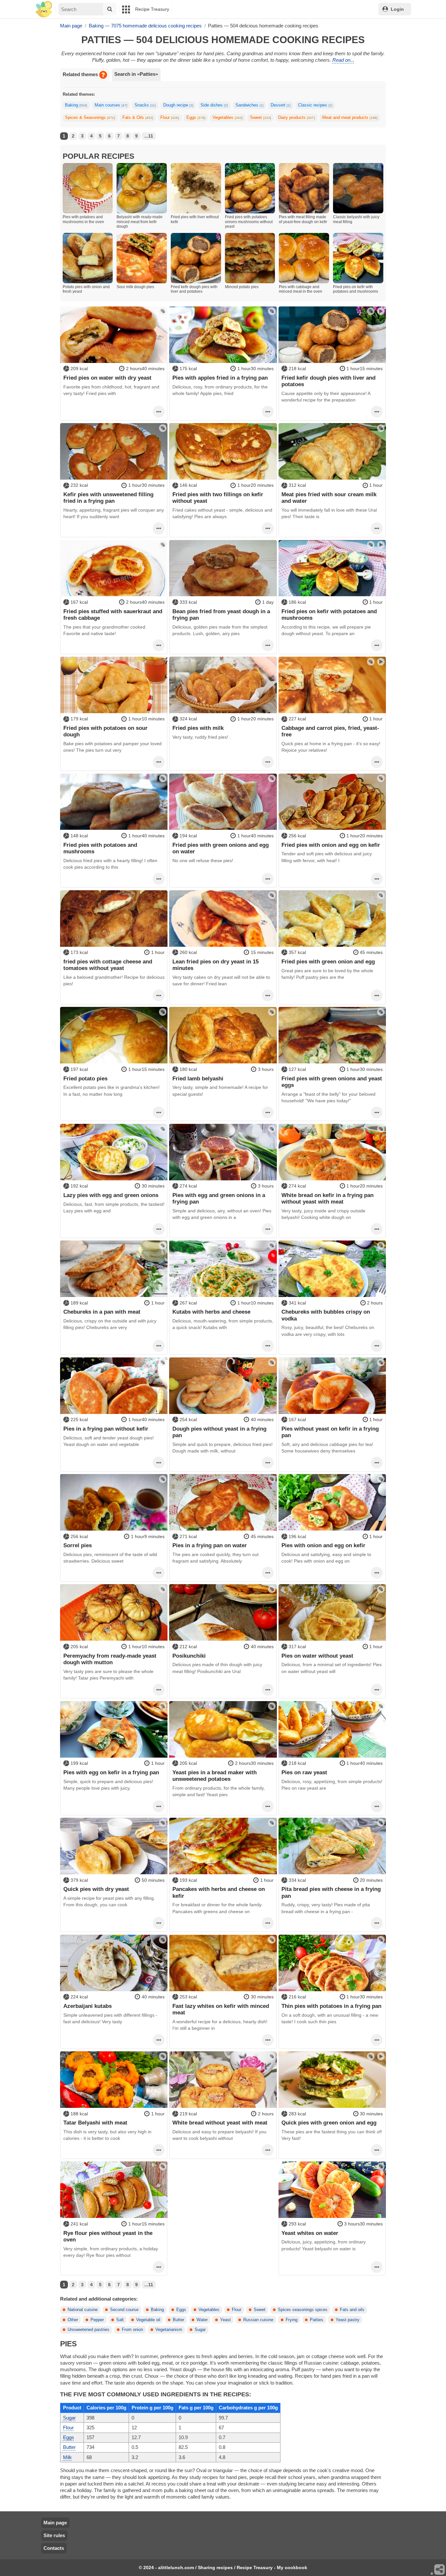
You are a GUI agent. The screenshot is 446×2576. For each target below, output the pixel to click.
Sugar (200, 2330)
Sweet (261, 118)
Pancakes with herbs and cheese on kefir (219, 1892)
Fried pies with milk (198, 728)
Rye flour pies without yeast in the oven (108, 2236)
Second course (124, 2310)
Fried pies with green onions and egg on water (221, 848)
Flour (170, 118)
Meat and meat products (350, 118)
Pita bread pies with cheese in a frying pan (331, 1892)
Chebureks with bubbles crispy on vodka (326, 1315)
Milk (67, 2457)
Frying (292, 2320)
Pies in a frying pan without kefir (106, 1429)
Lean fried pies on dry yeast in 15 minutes (215, 965)
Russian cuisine (258, 2320)
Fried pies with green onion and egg (328, 961)
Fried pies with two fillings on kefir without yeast (218, 498)
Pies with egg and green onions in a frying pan (219, 1198)
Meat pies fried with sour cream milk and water (329, 498)
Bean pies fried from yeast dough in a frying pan (221, 615)
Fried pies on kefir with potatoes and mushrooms (329, 615)
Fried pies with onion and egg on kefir (331, 845)
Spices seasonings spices (303, 2310)
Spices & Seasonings (90, 118)
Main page (55, 2523)
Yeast (225, 2320)
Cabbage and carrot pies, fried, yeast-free (330, 731)
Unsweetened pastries (88, 2330)
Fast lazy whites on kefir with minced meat (221, 2009)
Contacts (54, 2548)
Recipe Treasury (152, 9)
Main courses (111, 105)
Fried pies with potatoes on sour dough (105, 731)
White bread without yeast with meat (220, 2123)
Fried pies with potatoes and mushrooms (100, 848)
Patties (317, 2320)
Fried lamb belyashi (198, 1078)
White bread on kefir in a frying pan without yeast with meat (327, 1198)
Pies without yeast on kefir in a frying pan (330, 1432)
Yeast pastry (348, 2320)
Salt (120, 2320)
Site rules (54, 2535)
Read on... (343, 60)
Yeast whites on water (310, 2233)
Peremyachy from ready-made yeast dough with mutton (110, 1659)
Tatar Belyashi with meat (95, 2123)
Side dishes (214, 105)
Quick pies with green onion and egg (329, 2123)
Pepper (97, 2320)
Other (73, 2320)
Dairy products (296, 118)
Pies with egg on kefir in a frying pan (111, 1772)
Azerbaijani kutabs (88, 2006)
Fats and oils (352, 2310)
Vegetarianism (169, 2330)
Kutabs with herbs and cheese (211, 1312)
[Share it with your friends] (440, 2570)
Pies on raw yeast (304, 1772)
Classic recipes (315, 105)
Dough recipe (178, 105)
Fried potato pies (85, 1078)
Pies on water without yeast (317, 1656)
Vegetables (228, 118)
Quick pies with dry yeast (96, 1889)
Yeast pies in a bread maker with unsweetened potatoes (215, 1776)
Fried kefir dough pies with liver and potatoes (328, 381)
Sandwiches (249, 105)
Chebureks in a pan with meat (102, 1312)
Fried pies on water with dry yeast (107, 378)
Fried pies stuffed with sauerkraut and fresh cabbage (113, 615)
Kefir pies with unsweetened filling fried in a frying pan (108, 498)
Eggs (196, 118)
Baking (76, 105)
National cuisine (83, 2310)
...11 (149, 136)
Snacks (145, 105)
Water (202, 2320)
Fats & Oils (138, 118)
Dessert (281, 105)
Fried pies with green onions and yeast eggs (332, 1082)
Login (397, 9)
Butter (178, 2320)
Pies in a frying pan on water (210, 1545)
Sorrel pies (78, 1545)
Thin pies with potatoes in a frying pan (331, 2006)
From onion (132, 2330)
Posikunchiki (189, 1656)
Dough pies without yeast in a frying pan (219, 1432)
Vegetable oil (148, 2320)
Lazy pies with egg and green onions (111, 1195)
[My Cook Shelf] (44, 9)
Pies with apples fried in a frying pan (220, 378)
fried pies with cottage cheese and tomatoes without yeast (108, 965)
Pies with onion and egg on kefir (323, 1545)
